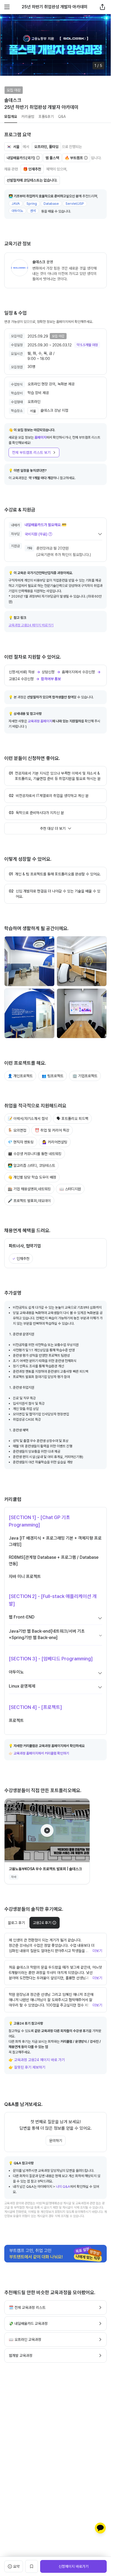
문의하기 (56, 2141)
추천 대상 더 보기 (53, 828)
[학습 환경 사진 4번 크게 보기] (82, 1013)
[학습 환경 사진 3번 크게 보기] (29, 1013)
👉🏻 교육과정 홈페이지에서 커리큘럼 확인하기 (39, 1753)
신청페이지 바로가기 (74, 2566)
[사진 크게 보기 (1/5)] (55, 45)
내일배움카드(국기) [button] (21, 158)
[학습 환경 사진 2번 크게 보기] (82, 961)
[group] (32, 1923)
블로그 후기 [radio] (16, 1923)
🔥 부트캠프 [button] (74, 158)
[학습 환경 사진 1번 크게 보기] (29, 961)
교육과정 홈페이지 (40, 721)
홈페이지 (40, 437)
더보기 (97, 1951)
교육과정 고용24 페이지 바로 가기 (39, 2060)
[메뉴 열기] (7, 7)
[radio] (45, 1923)
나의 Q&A (63, 2187)
